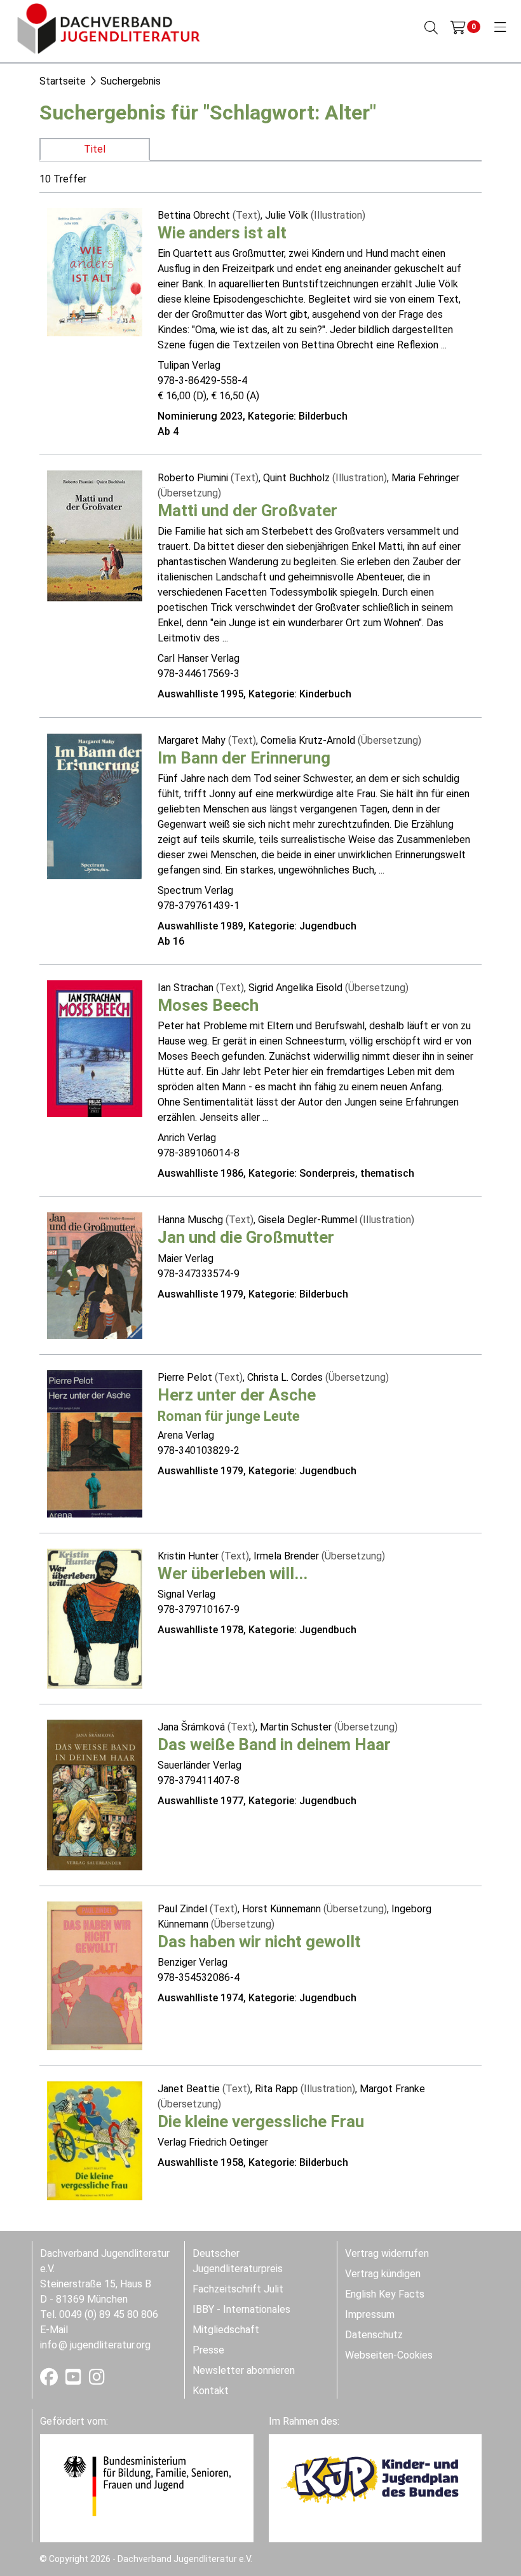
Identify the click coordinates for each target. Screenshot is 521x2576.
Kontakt (211, 2391)
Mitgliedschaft (226, 2330)
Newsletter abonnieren (244, 2370)
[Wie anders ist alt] (95, 271)
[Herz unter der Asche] (95, 1443)
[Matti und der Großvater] (95, 535)
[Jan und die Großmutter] (95, 1275)
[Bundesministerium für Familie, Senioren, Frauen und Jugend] (147, 2485)
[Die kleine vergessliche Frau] (95, 2140)
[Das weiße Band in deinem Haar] (95, 1794)
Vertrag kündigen (383, 2274)
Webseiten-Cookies (389, 2355)
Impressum (370, 2314)
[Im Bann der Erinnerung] (95, 805)
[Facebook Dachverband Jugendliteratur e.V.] (50, 2380)
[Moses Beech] (95, 1048)
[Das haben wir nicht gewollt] (95, 1975)
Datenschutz (374, 2335)
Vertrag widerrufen (387, 2253)
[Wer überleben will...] (95, 1618)
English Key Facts (385, 2294)
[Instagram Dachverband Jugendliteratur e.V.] (97, 2380)
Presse (208, 2350)
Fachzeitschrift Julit (238, 2289)
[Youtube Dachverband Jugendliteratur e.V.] (75, 2380)
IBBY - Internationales (241, 2309)
